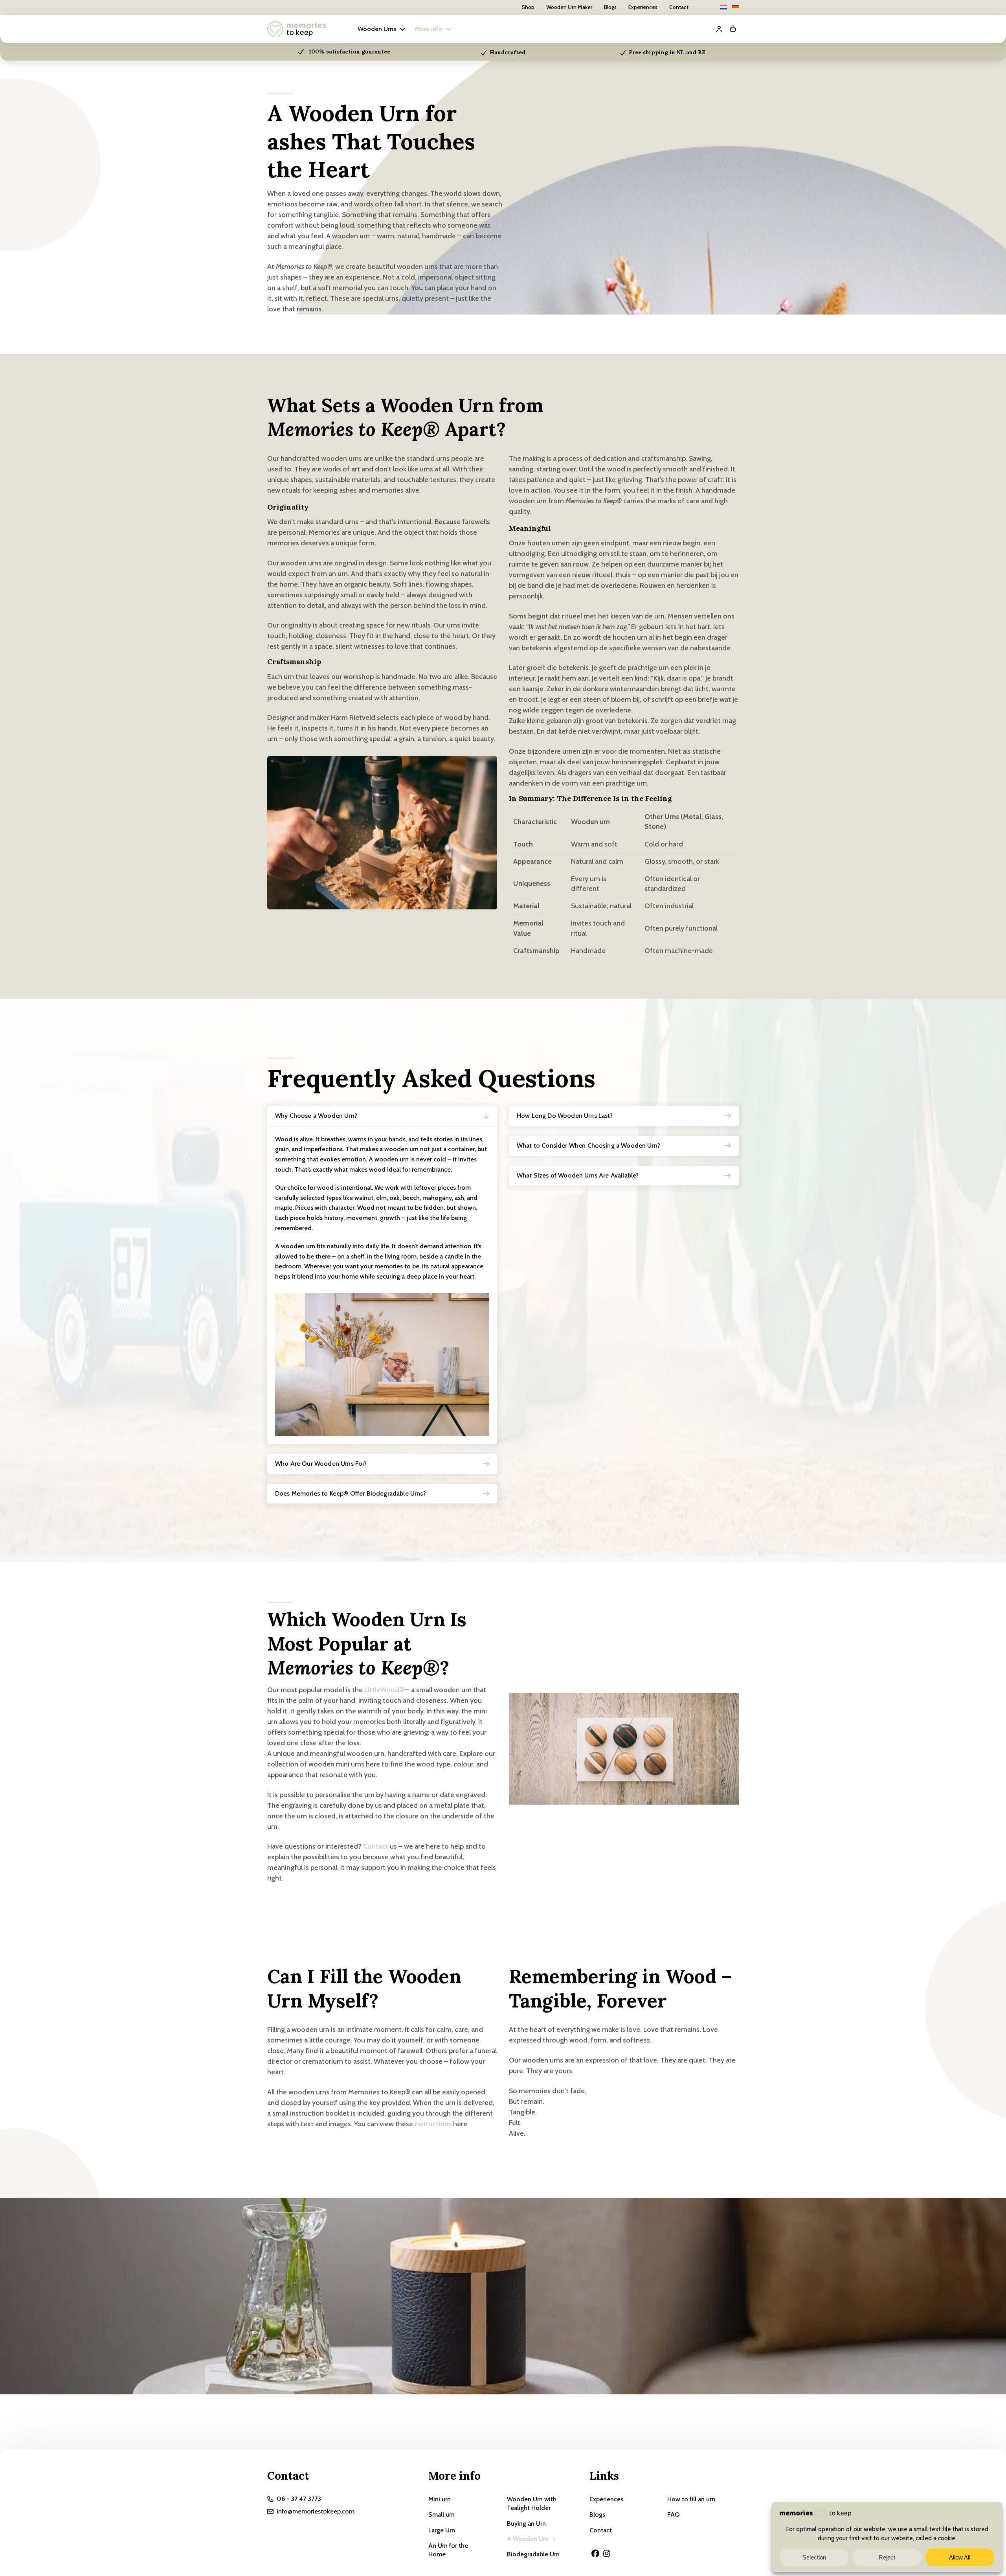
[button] (382, 29)
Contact (376, 1846)
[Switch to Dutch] (723, 7)
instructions (433, 2124)
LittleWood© (384, 1690)
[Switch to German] (735, 7)
